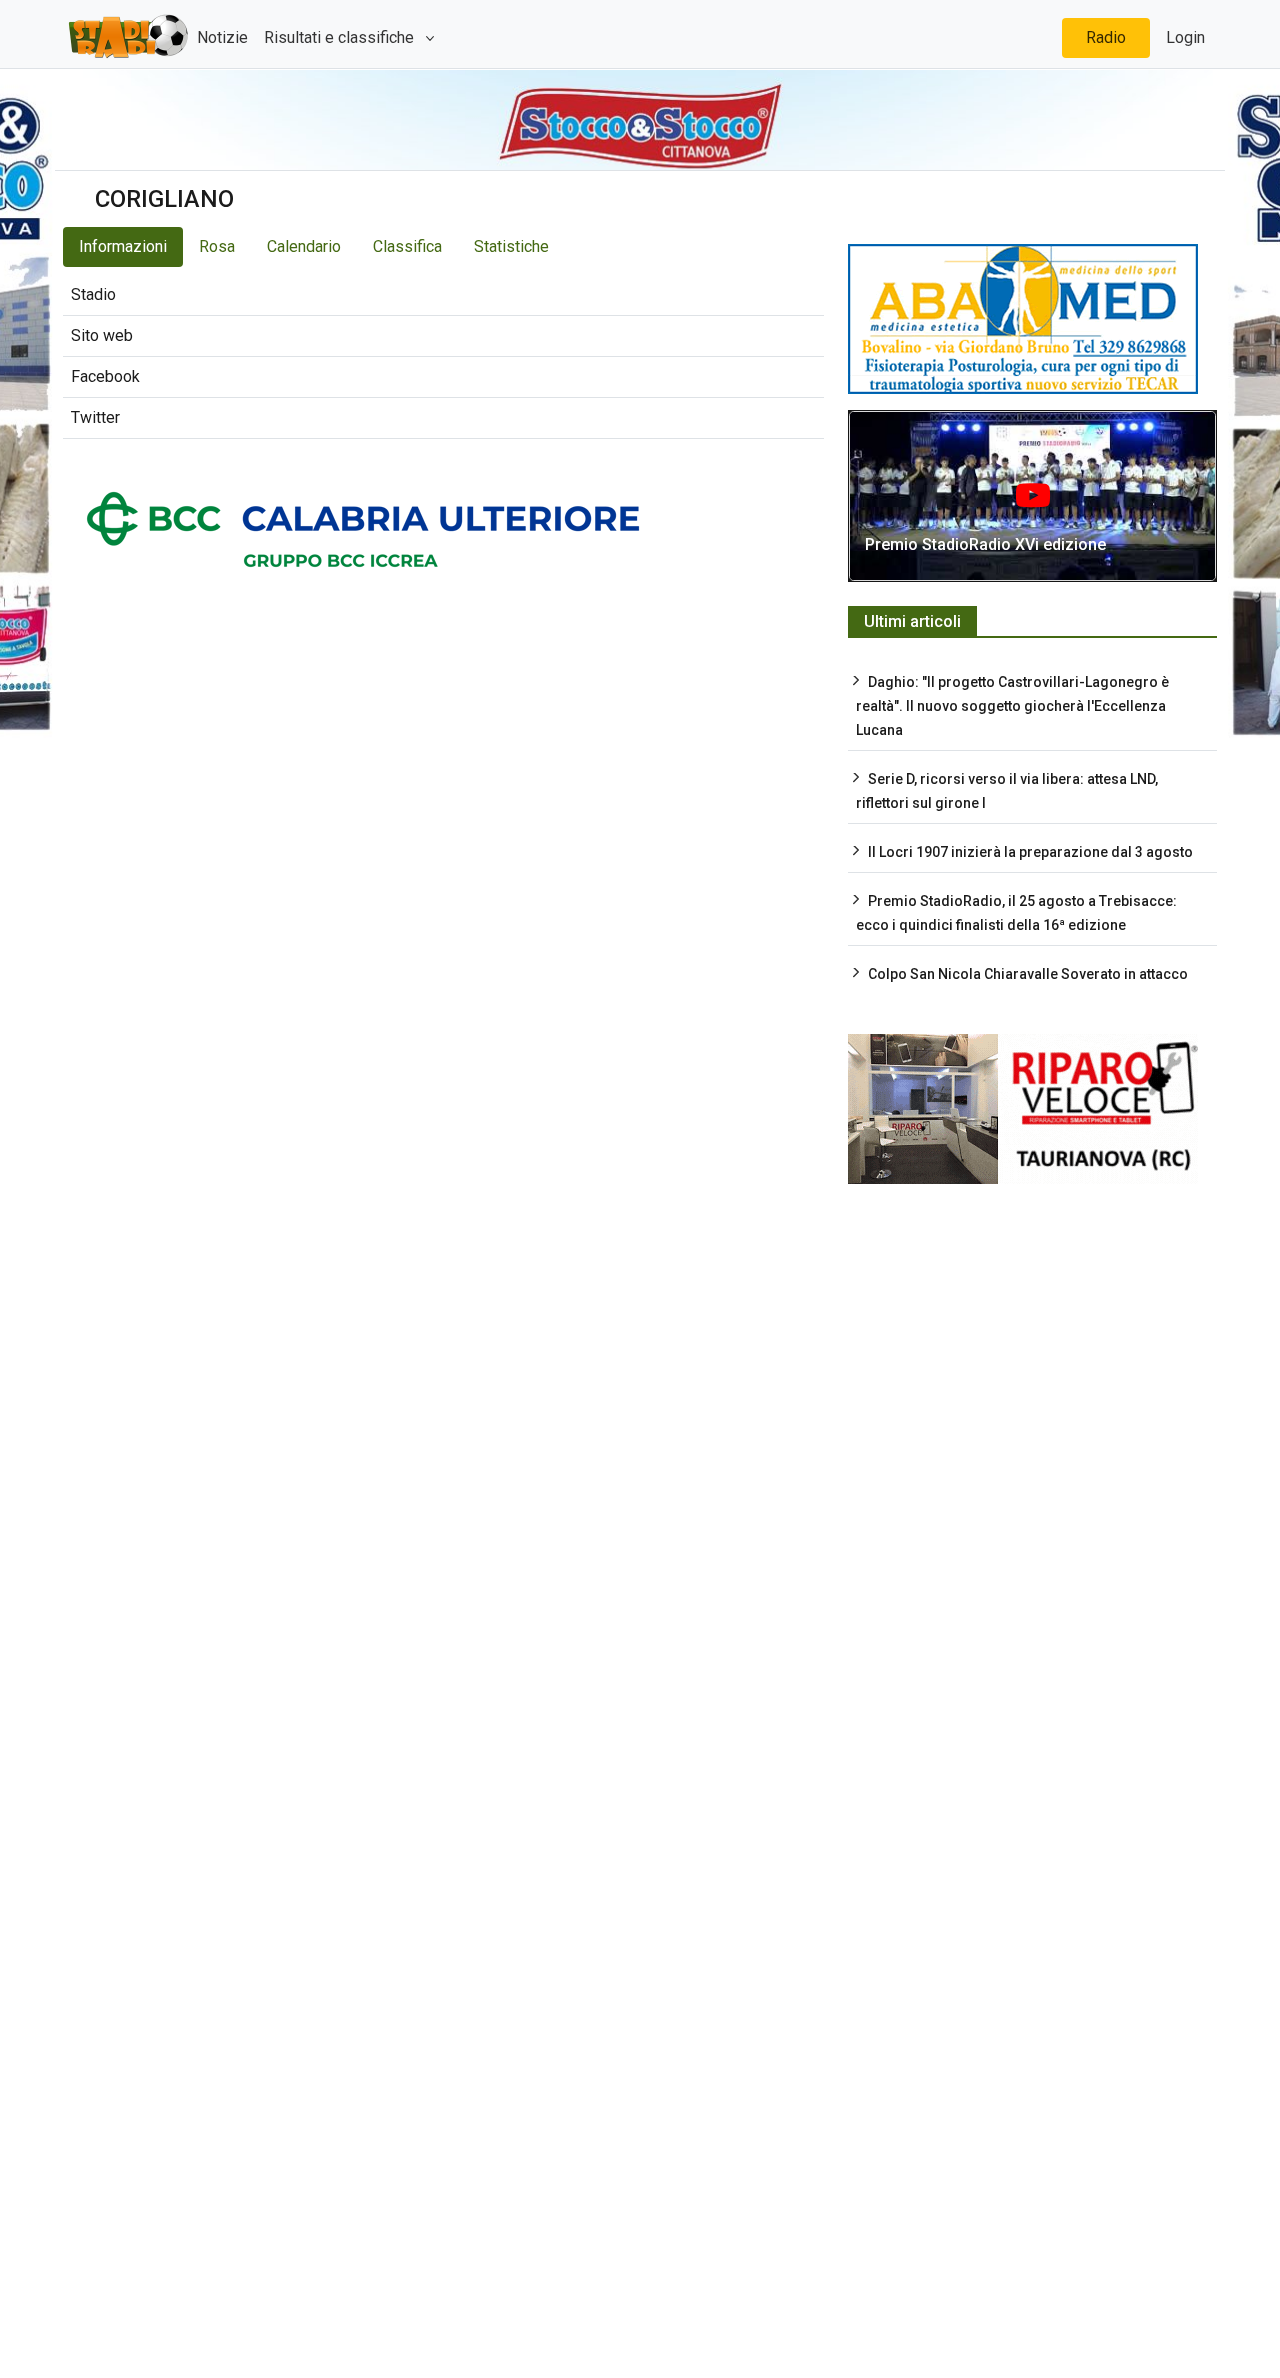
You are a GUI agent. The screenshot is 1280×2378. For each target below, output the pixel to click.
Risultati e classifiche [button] (341, 37)
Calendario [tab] (304, 246)
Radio (1106, 37)
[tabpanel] (443, 357)
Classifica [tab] (407, 246)
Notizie (222, 37)
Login (1185, 37)
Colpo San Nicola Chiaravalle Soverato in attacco (1028, 974)
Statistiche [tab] (511, 246)
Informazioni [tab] (123, 246)
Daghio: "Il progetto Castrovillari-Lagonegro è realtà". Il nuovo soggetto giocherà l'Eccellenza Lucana (1012, 706)
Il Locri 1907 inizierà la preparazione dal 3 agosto (1030, 852)
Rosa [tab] (217, 246)
